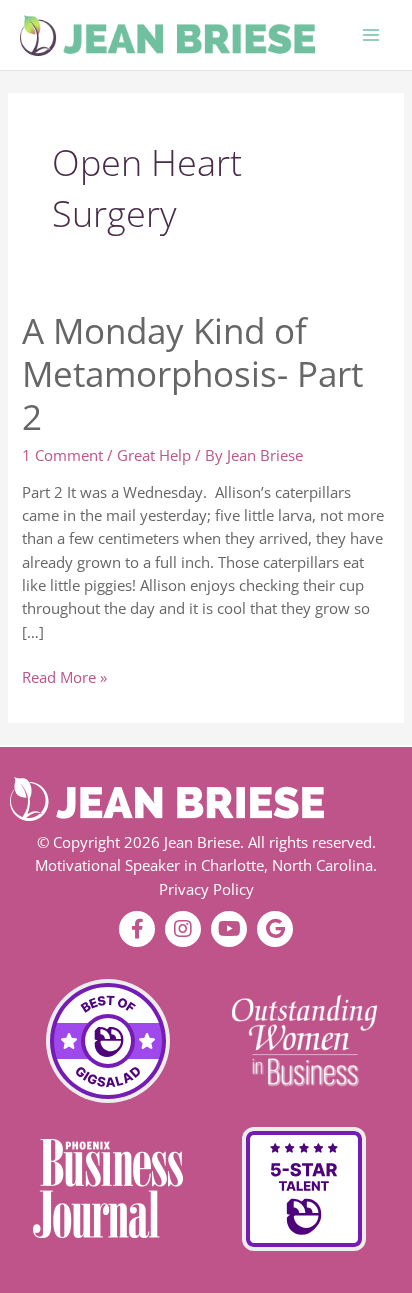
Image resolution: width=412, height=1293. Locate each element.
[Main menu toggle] (371, 35)
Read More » (64, 676)
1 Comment (62, 455)
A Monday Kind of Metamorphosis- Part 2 (192, 373)
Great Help (154, 455)
